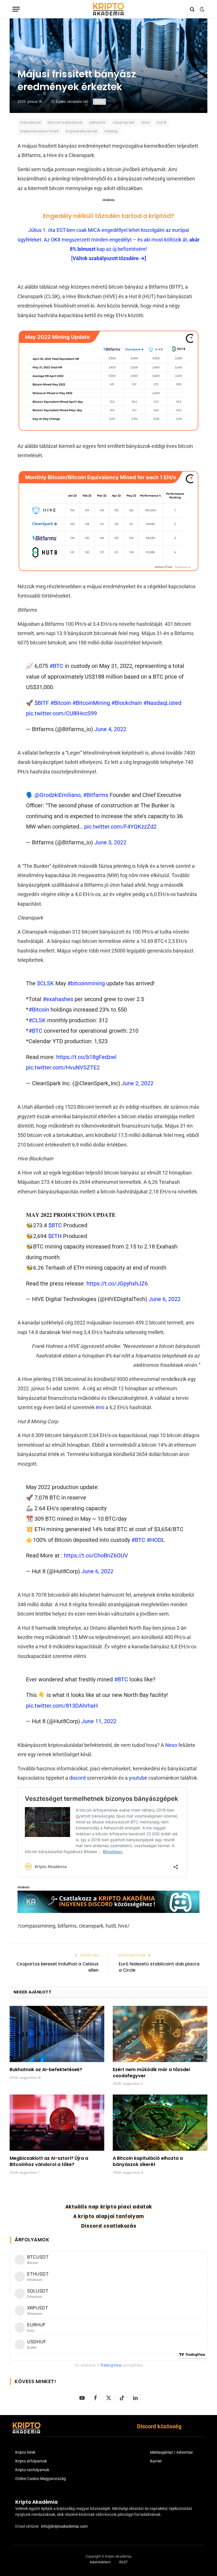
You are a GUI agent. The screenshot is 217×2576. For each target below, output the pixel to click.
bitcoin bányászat (65, 122)
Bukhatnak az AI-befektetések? (46, 2070)
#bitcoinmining (86, 983)
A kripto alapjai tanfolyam (109, 2216)
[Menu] (16, 9)
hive (146, 122)
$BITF (42, 703)
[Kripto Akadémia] (108, 9)
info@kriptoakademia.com (64, 2526)
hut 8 (161, 122)
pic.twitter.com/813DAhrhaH (62, 1706)
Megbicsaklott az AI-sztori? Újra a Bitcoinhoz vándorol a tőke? (49, 2161)
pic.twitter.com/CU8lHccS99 (61, 713)
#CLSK (37, 1020)
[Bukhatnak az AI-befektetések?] (57, 2034)
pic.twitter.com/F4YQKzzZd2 (120, 827)
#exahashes (58, 999)
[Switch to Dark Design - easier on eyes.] (201, 9)
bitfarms (98, 122)
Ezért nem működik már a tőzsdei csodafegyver (151, 2073)
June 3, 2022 (110, 842)
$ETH (55, 1236)
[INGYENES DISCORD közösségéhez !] (109, 1911)
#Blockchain (127, 703)
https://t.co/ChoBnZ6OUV (96, 1555)
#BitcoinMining (91, 703)
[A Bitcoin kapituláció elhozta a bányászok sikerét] (160, 2123)
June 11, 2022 (99, 1721)
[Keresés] (192, 9)
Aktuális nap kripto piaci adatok (109, 2207)
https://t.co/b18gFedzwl (86, 1057)
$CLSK (45, 983)
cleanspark (124, 122)
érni (100, 1407)
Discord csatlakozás (109, 2226)
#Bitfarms (96, 795)
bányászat (31, 122)
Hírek (99, 102)
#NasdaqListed (162, 703)
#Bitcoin (61, 703)
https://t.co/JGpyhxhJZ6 (117, 1283)
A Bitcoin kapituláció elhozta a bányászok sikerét (148, 2161)
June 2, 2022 (137, 1083)
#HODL (156, 1540)
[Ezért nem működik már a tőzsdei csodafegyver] (160, 2034)
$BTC (55, 1225)
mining (111, 131)
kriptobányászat (82, 131)
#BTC (56, 666)
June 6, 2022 (165, 1299)
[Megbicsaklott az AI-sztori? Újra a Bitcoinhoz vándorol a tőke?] (57, 2123)
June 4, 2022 (110, 729)
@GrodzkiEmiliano (57, 795)
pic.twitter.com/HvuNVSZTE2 (63, 1067)
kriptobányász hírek (40, 131)
